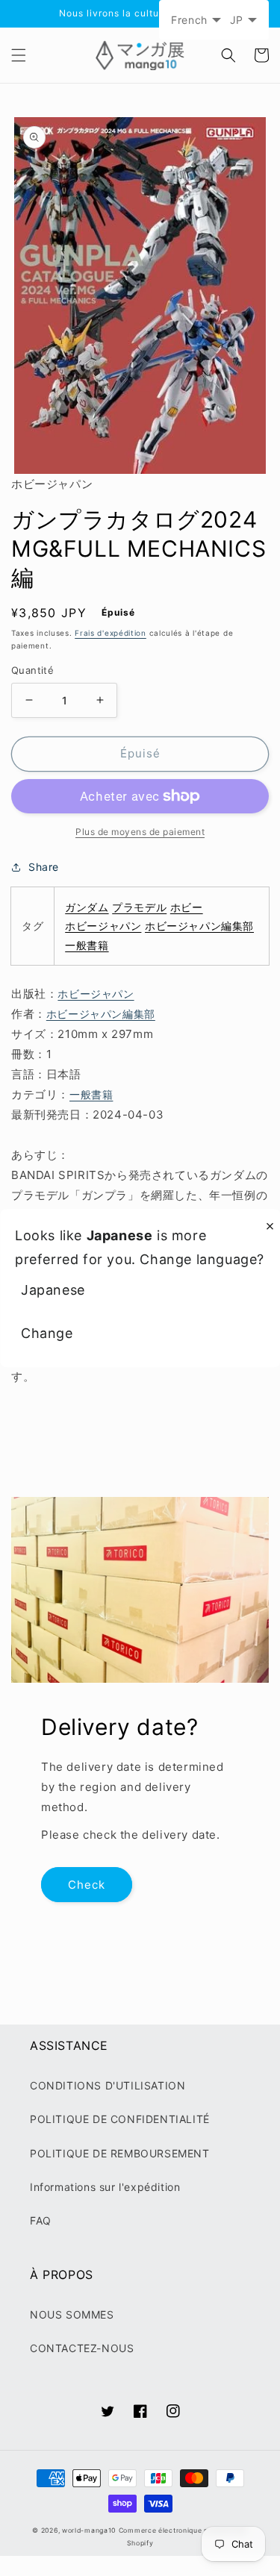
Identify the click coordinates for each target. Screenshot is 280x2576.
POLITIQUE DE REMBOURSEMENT (120, 2153)
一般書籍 (87, 945)
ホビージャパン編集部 (199, 926)
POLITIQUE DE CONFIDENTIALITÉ (120, 2119)
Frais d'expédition (111, 633)
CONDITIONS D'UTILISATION (108, 2085)
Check (87, 1885)
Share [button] (44, 867)
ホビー (187, 907)
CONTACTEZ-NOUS (82, 2348)
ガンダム (87, 907)
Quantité (32, 670)
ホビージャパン (103, 926)
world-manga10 (89, 2530)
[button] (19, 55)
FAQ (41, 2220)
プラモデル (139, 907)
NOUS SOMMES (72, 2314)
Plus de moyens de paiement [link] (140, 832)
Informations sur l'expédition (105, 2187)
